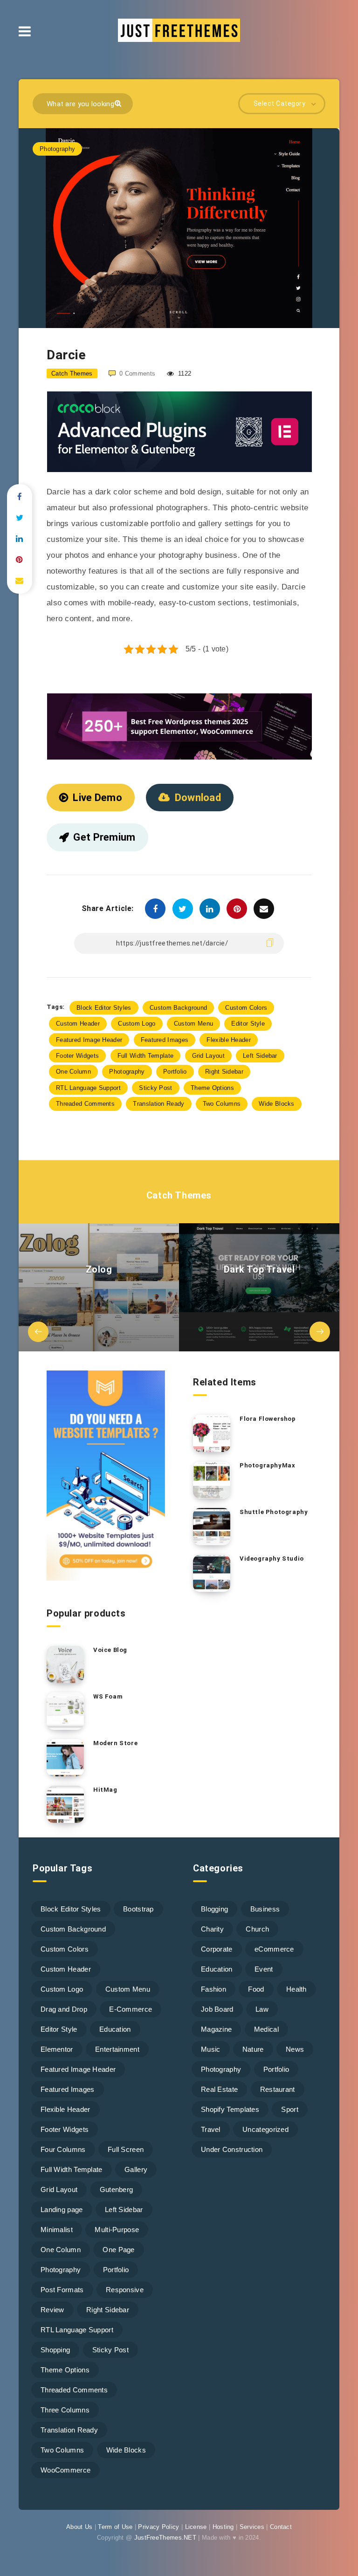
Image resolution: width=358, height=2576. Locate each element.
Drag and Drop (64, 2009)
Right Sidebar (224, 1072)
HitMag (105, 1790)
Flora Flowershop (268, 1419)
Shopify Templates (230, 2109)
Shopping (55, 2350)
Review (52, 2310)
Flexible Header (229, 1040)
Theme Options (212, 1088)
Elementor (57, 2049)
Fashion (213, 1989)
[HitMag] (65, 1804)
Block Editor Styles (104, 1008)
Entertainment (117, 2049)
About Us (79, 2527)
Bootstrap (138, 1909)
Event (264, 1969)
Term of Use (115, 2527)
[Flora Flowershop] (212, 1433)
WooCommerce (65, 2470)
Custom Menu (193, 1024)
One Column (73, 1072)
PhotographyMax (267, 1465)
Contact (281, 2527)
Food (256, 1989)
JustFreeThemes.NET (165, 2538)
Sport (290, 2109)
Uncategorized (265, 2129)
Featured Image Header (89, 1040)
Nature (253, 2049)
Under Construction (232, 2149)
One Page (118, 2250)
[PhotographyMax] (212, 1480)
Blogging (214, 1909)
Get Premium (104, 837)
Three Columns (65, 2410)
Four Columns (63, 2149)
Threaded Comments (85, 1104)
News (295, 2049)
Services (252, 2527)
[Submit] (119, 103)
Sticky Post (155, 1088)
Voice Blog (110, 1650)
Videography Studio (272, 1559)
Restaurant (278, 2089)
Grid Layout (208, 1056)
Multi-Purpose (117, 2230)
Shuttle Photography (274, 1512)
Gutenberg (117, 2189)
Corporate (217, 1949)
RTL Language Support (88, 1088)
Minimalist (57, 2230)
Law (262, 2009)
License (196, 2527)
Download (198, 798)
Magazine (216, 2029)
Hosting (223, 2527)
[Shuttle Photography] (212, 1527)
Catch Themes (179, 1195)
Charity (212, 1929)
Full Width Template (146, 1056)
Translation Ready (158, 1104)
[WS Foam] (65, 1711)
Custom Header (78, 1024)
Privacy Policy (158, 2527)
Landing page (62, 2209)
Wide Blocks (276, 1104)
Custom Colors (246, 1008)
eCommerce (274, 1949)
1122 (184, 373)
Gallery (136, 2169)
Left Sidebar (260, 1056)
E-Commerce (131, 2009)
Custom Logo (137, 1024)
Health (296, 1989)
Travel (211, 2129)
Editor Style (248, 1024)
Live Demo (97, 798)
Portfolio (175, 1072)
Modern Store (115, 1743)
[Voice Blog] (65, 1665)
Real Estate (219, 2089)
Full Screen (126, 2149)
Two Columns (222, 1104)
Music (211, 2049)
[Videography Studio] (212, 1573)
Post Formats (62, 2290)
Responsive (125, 2290)
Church (257, 1929)
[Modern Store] (65, 1758)
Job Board (217, 2009)
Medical (266, 2029)
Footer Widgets (77, 1056)
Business (265, 1909)
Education (115, 2029)
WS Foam (108, 1696)
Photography (57, 149)
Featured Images (165, 1040)
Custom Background (178, 1008)
